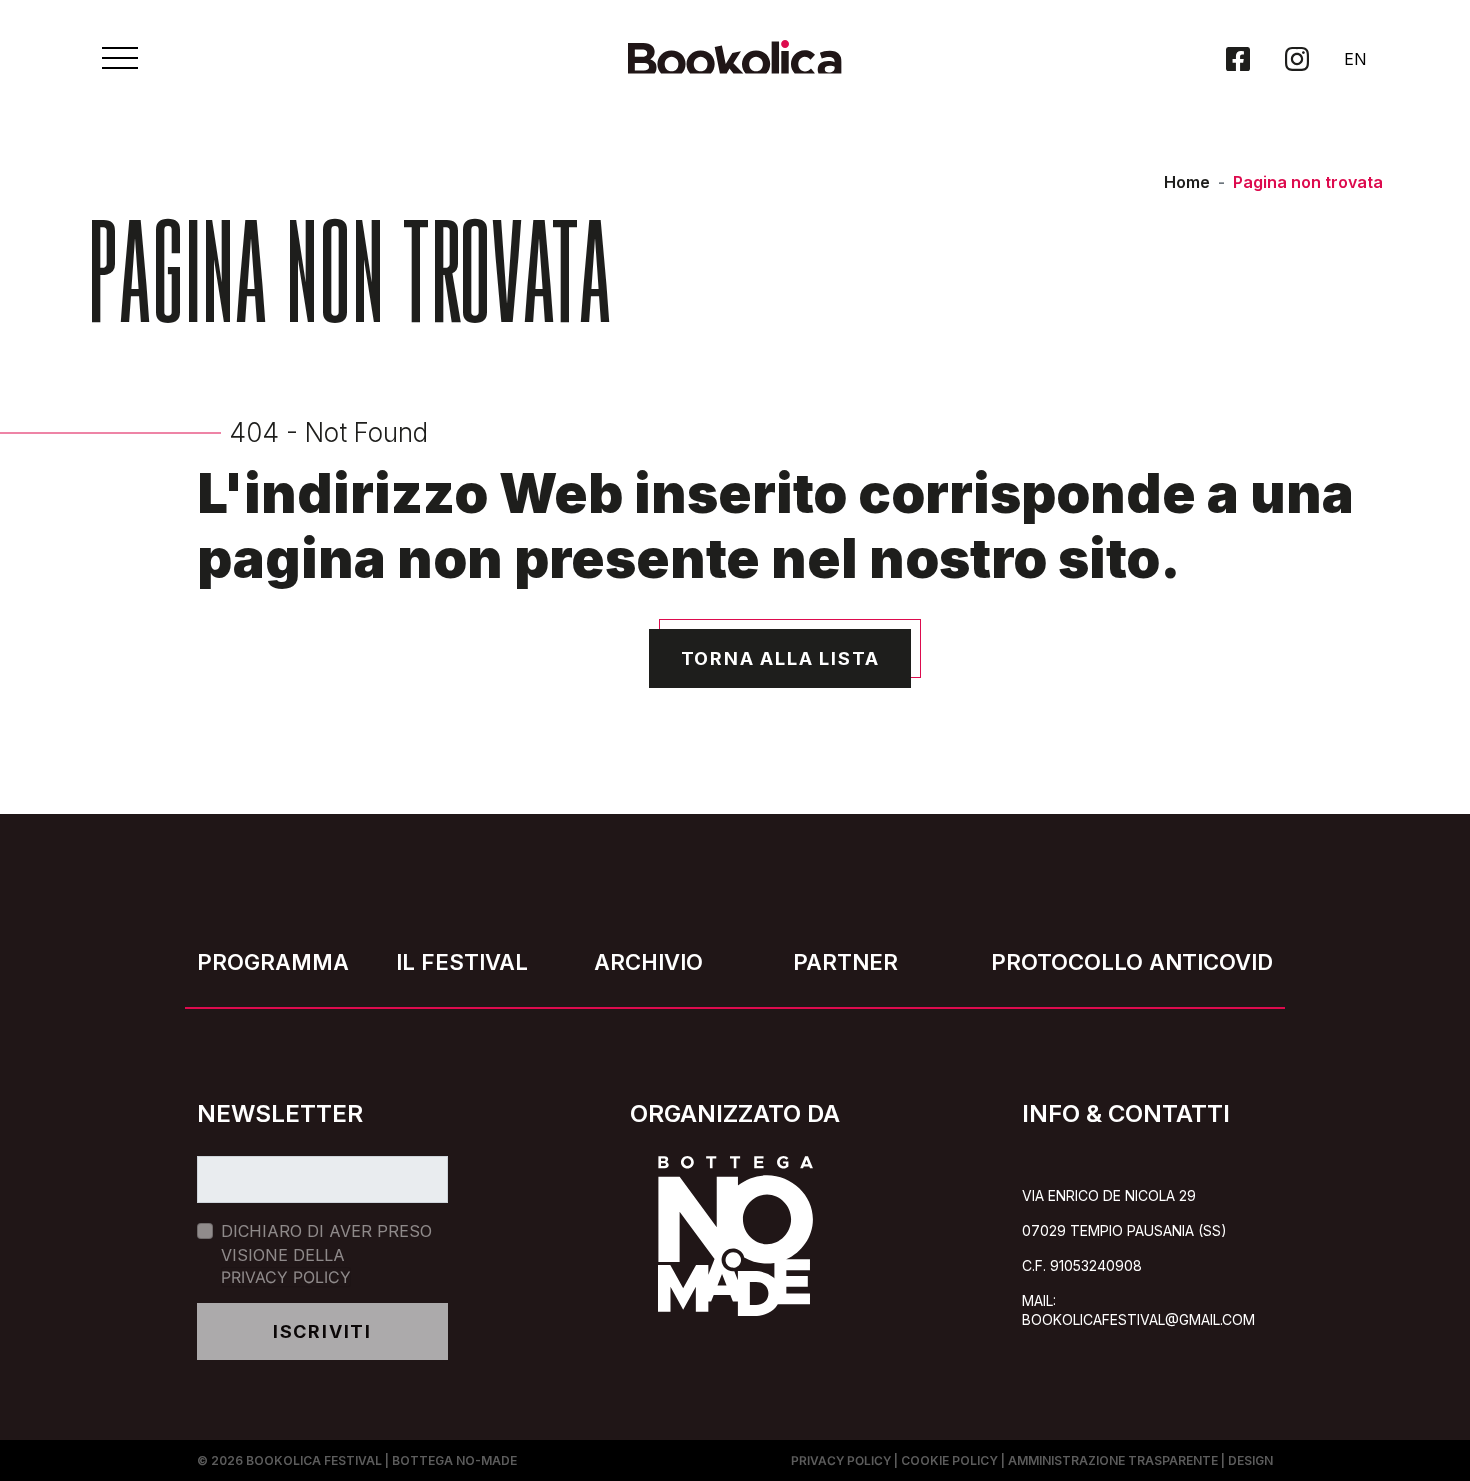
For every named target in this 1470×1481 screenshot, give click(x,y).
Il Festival (462, 962)
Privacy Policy (286, 1277)
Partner (845, 962)
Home (1187, 182)
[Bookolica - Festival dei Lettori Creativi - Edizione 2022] (735, 66)
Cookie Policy (949, 1460)
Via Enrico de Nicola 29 (1109, 1195)
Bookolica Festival (314, 1460)
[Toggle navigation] (120, 58)
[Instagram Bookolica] (1297, 59)
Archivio (648, 962)
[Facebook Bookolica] (1238, 59)
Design (1250, 1460)
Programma (273, 962)
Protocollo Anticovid (1132, 962)
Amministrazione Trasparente (1113, 1460)
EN (1355, 59)
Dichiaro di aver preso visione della (326, 1254)
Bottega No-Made (454, 1460)
